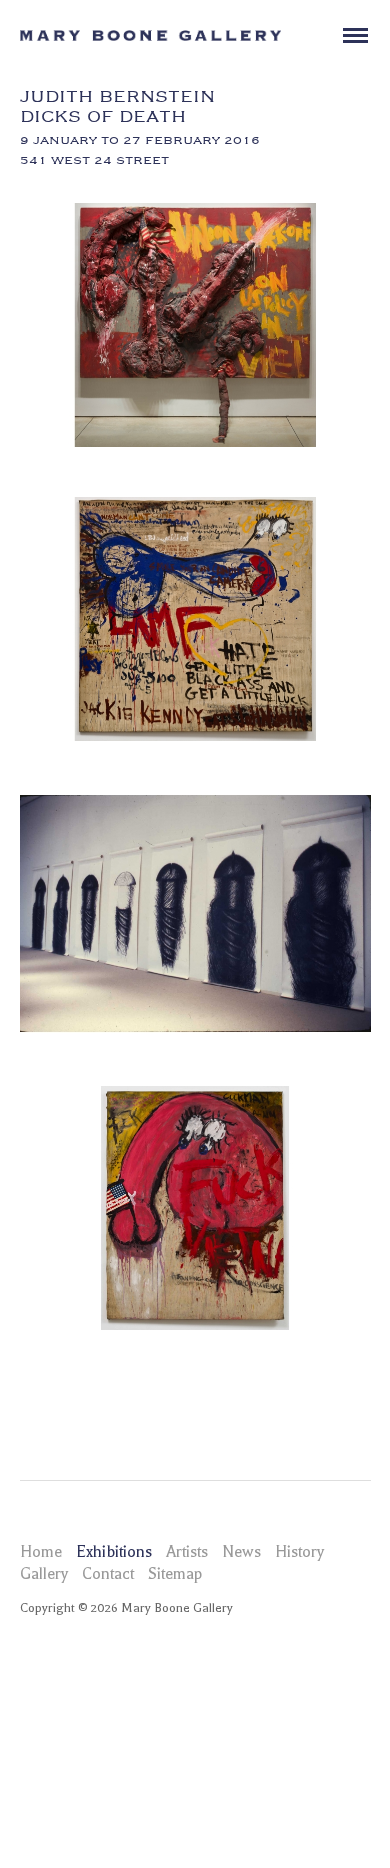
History (299, 1552)
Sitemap (175, 1574)
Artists (187, 1552)
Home (41, 1552)
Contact (108, 1574)
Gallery (44, 1574)
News (241, 1552)
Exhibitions (114, 1552)
